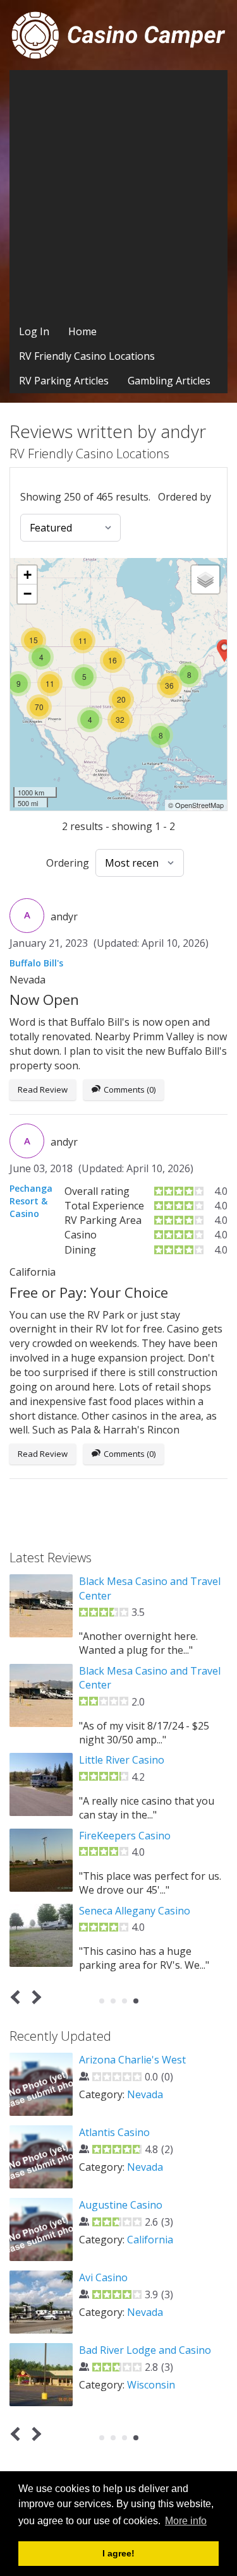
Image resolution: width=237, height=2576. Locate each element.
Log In (34, 331)
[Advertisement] (118, 195)
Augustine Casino (121, 2205)
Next (34, 1997)
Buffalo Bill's (36, 963)
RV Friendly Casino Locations (87, 356)
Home (82, 331)
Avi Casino (103, 2277)
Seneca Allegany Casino (135, 1911)
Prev (18, 1997)
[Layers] (205, 579)
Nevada (145, 2094)
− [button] (27, 594)
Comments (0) (130, 1089)
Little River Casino (122, 1760)
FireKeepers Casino (125, 1836)
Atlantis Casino (114, 2132)
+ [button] (27, 575)
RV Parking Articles (64, 381)
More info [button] (186, 2521)
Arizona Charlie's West (132, 2060)
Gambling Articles (169, 381)
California (150, 2240)
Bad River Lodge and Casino (145, 2350)
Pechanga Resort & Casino (31, 1201)
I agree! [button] (118, 2553)
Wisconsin (151, 2385)
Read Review (43, 1089)
